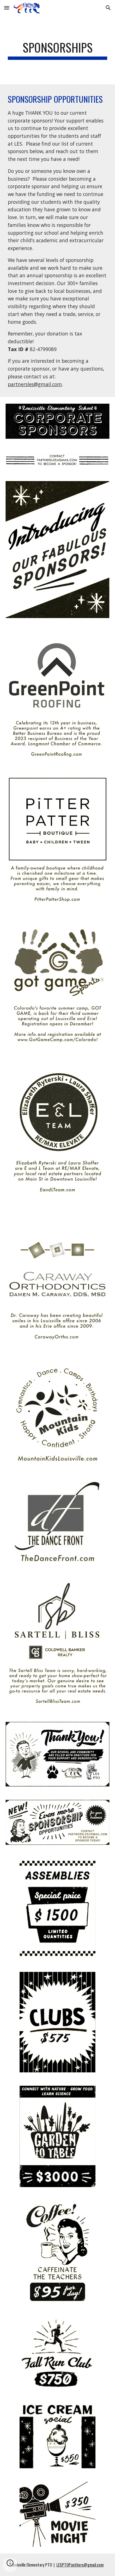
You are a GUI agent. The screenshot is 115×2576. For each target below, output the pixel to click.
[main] (57, 50)
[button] (7, 8)
